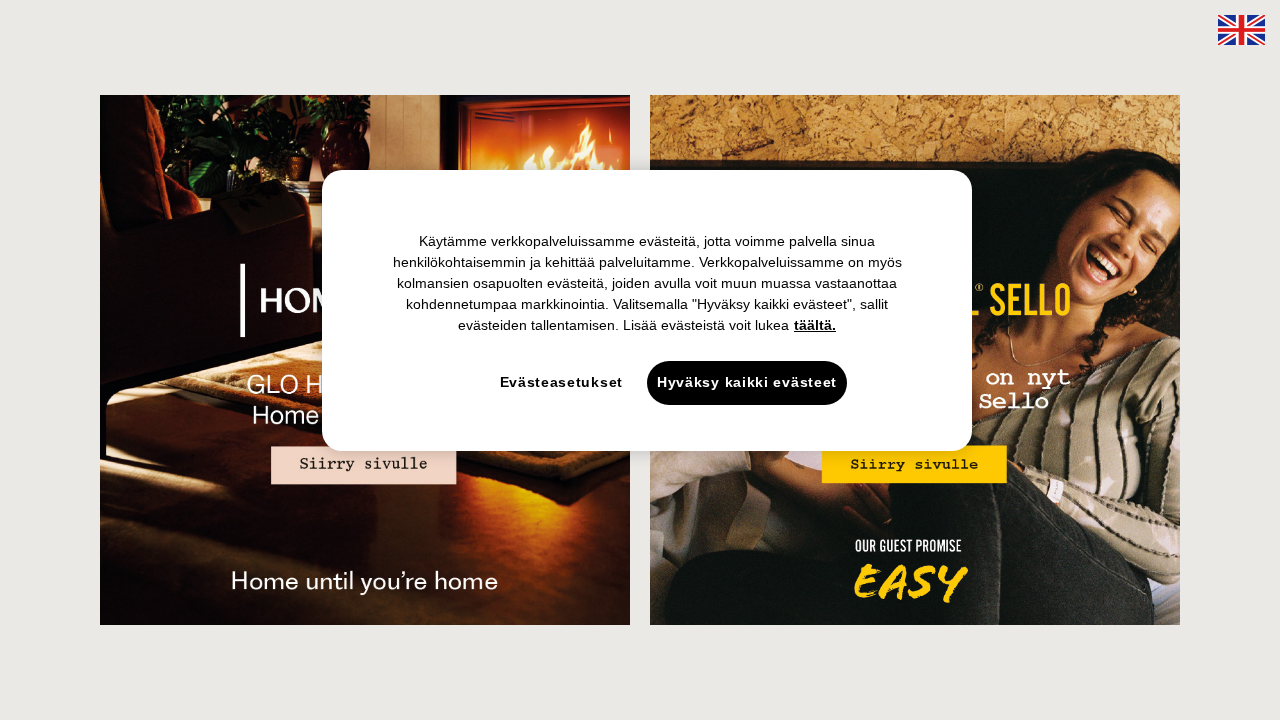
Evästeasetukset (562, 382)
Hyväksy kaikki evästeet (747, 382)
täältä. (815, 325)
